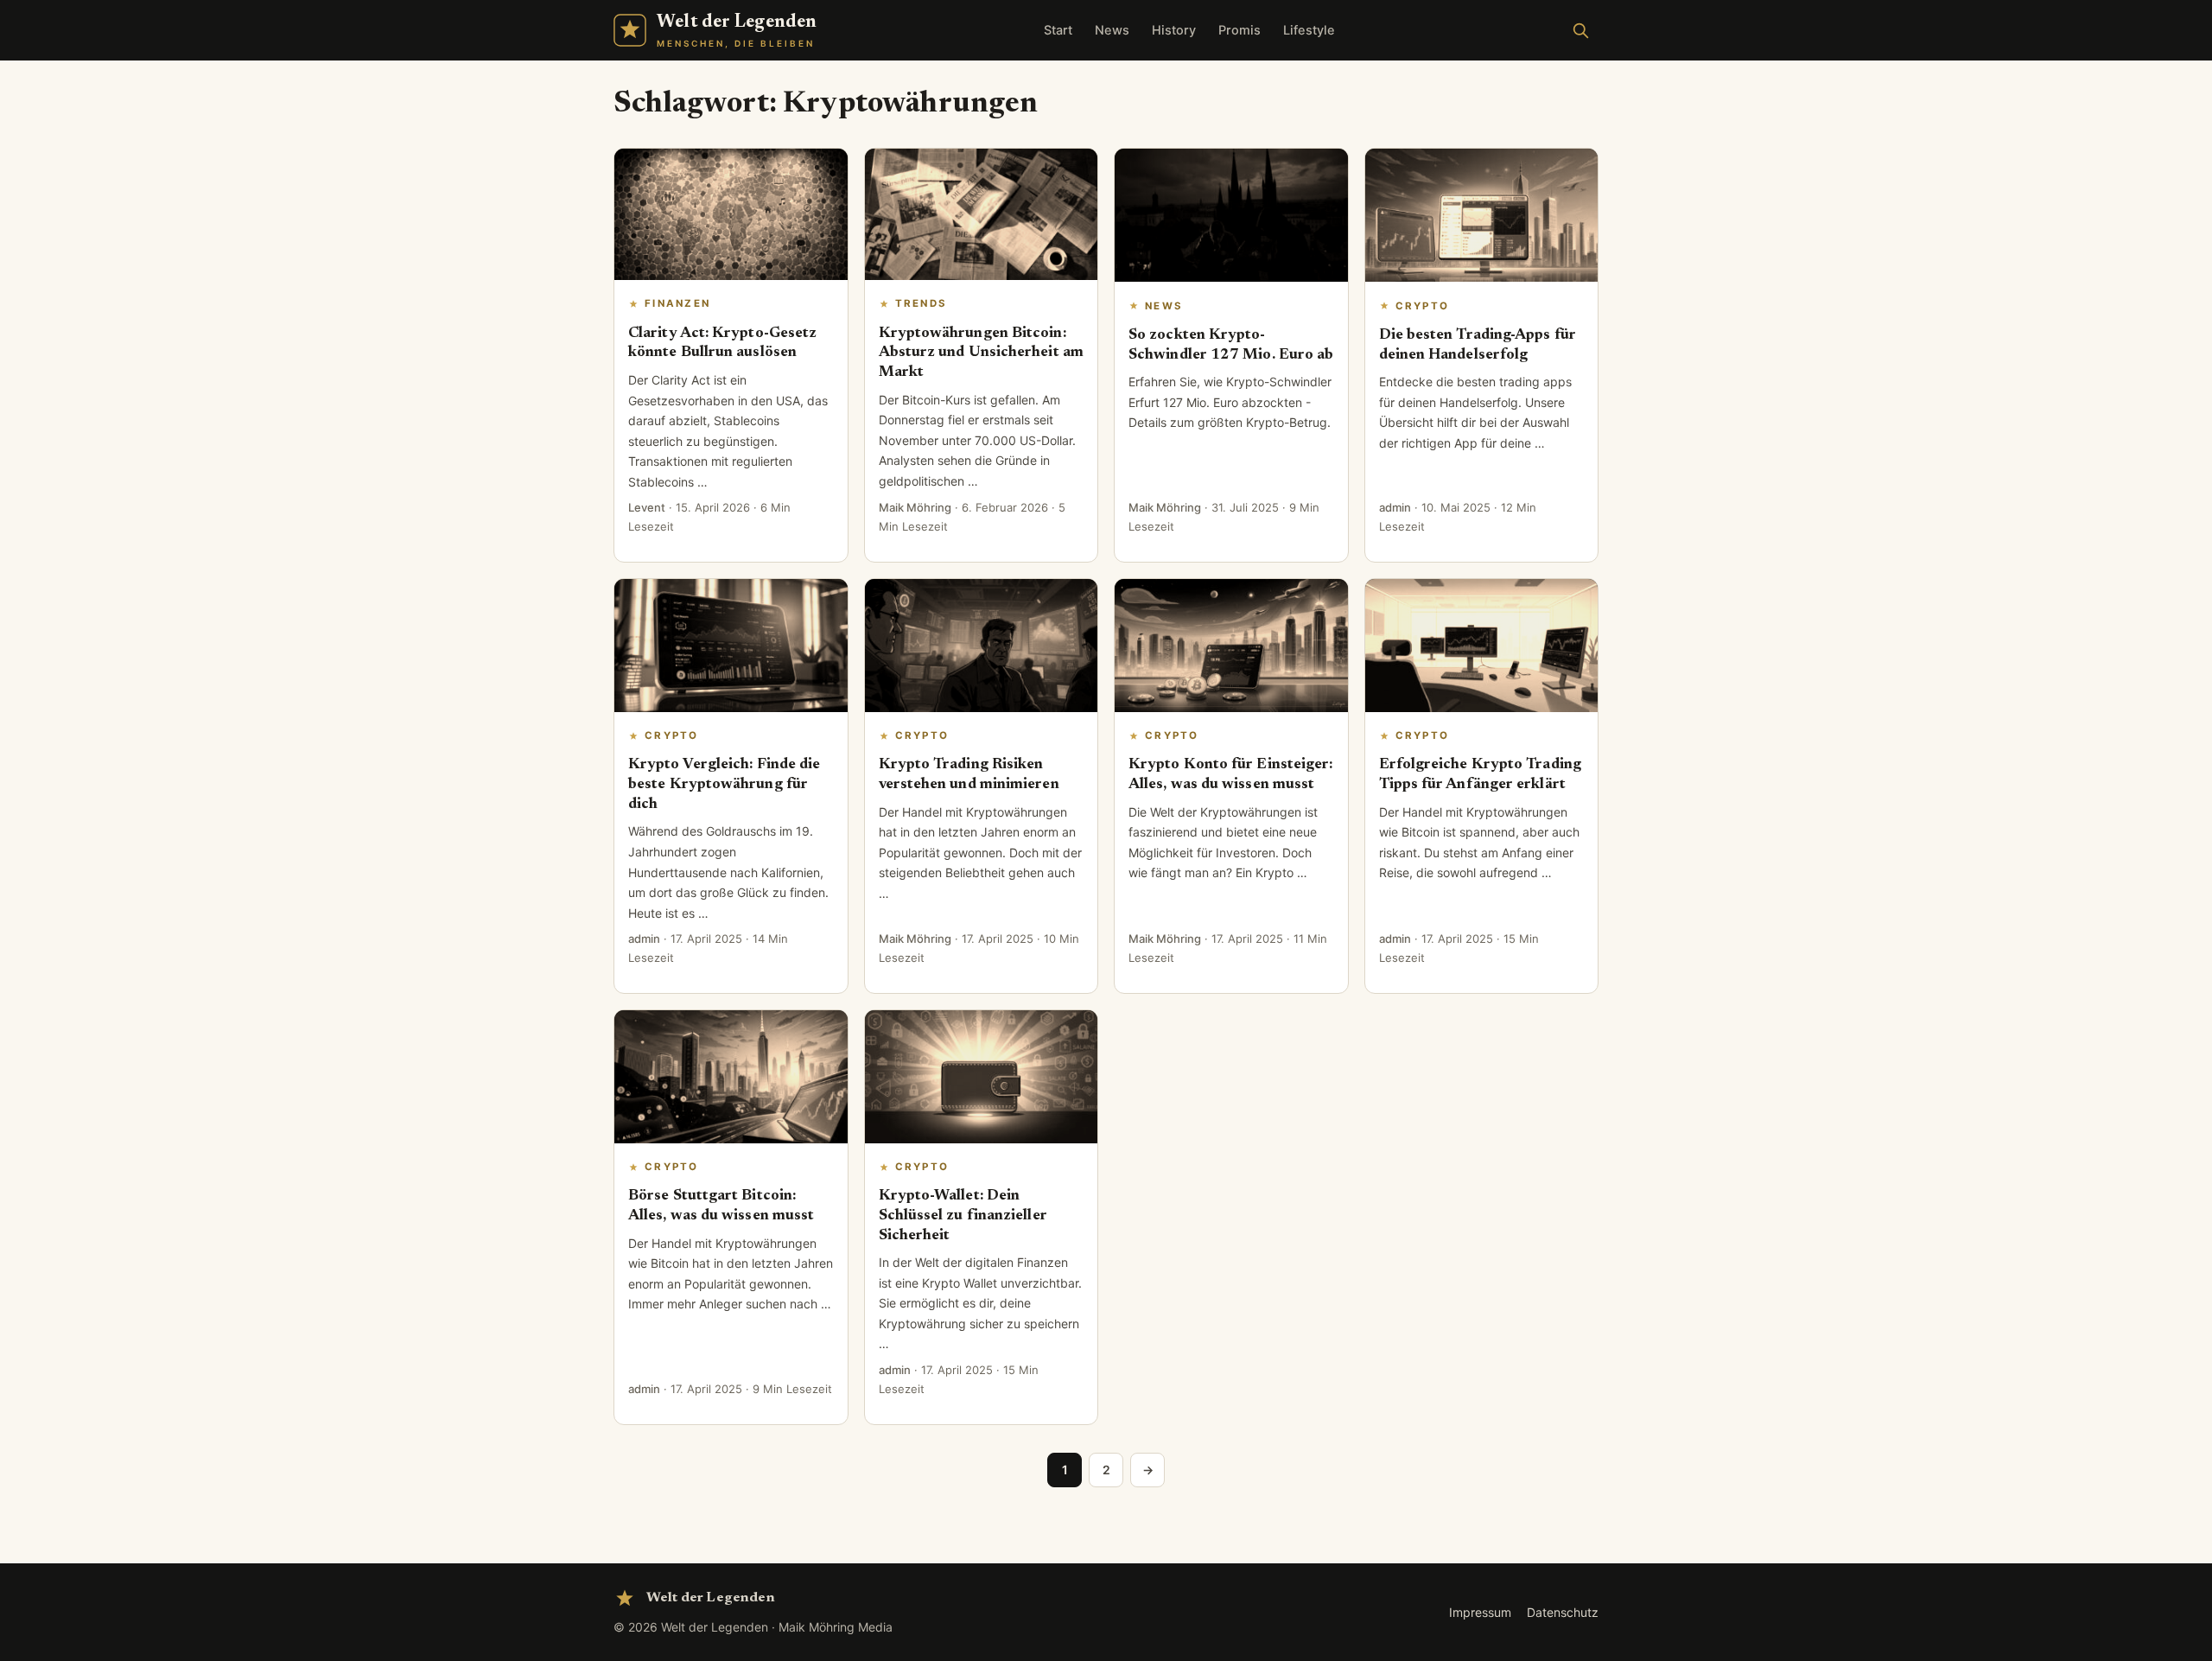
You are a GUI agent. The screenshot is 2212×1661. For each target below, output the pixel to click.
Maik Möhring (915, 507)
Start (1058, 30)
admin (1395, 507)
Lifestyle (1309, 30)
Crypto (1423, 306)
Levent (647, 507)
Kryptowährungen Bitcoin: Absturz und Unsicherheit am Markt (981, 353)
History (1174, 30)
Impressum (1480, 1612)
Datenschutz (1563, 1612)
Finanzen (677, 303)
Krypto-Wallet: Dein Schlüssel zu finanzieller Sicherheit (963, 1216)
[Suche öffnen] (1580, 30)
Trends (922, 303)
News (1112, 30)
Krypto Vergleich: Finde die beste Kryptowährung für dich (724, 785)
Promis (1239, 30)
